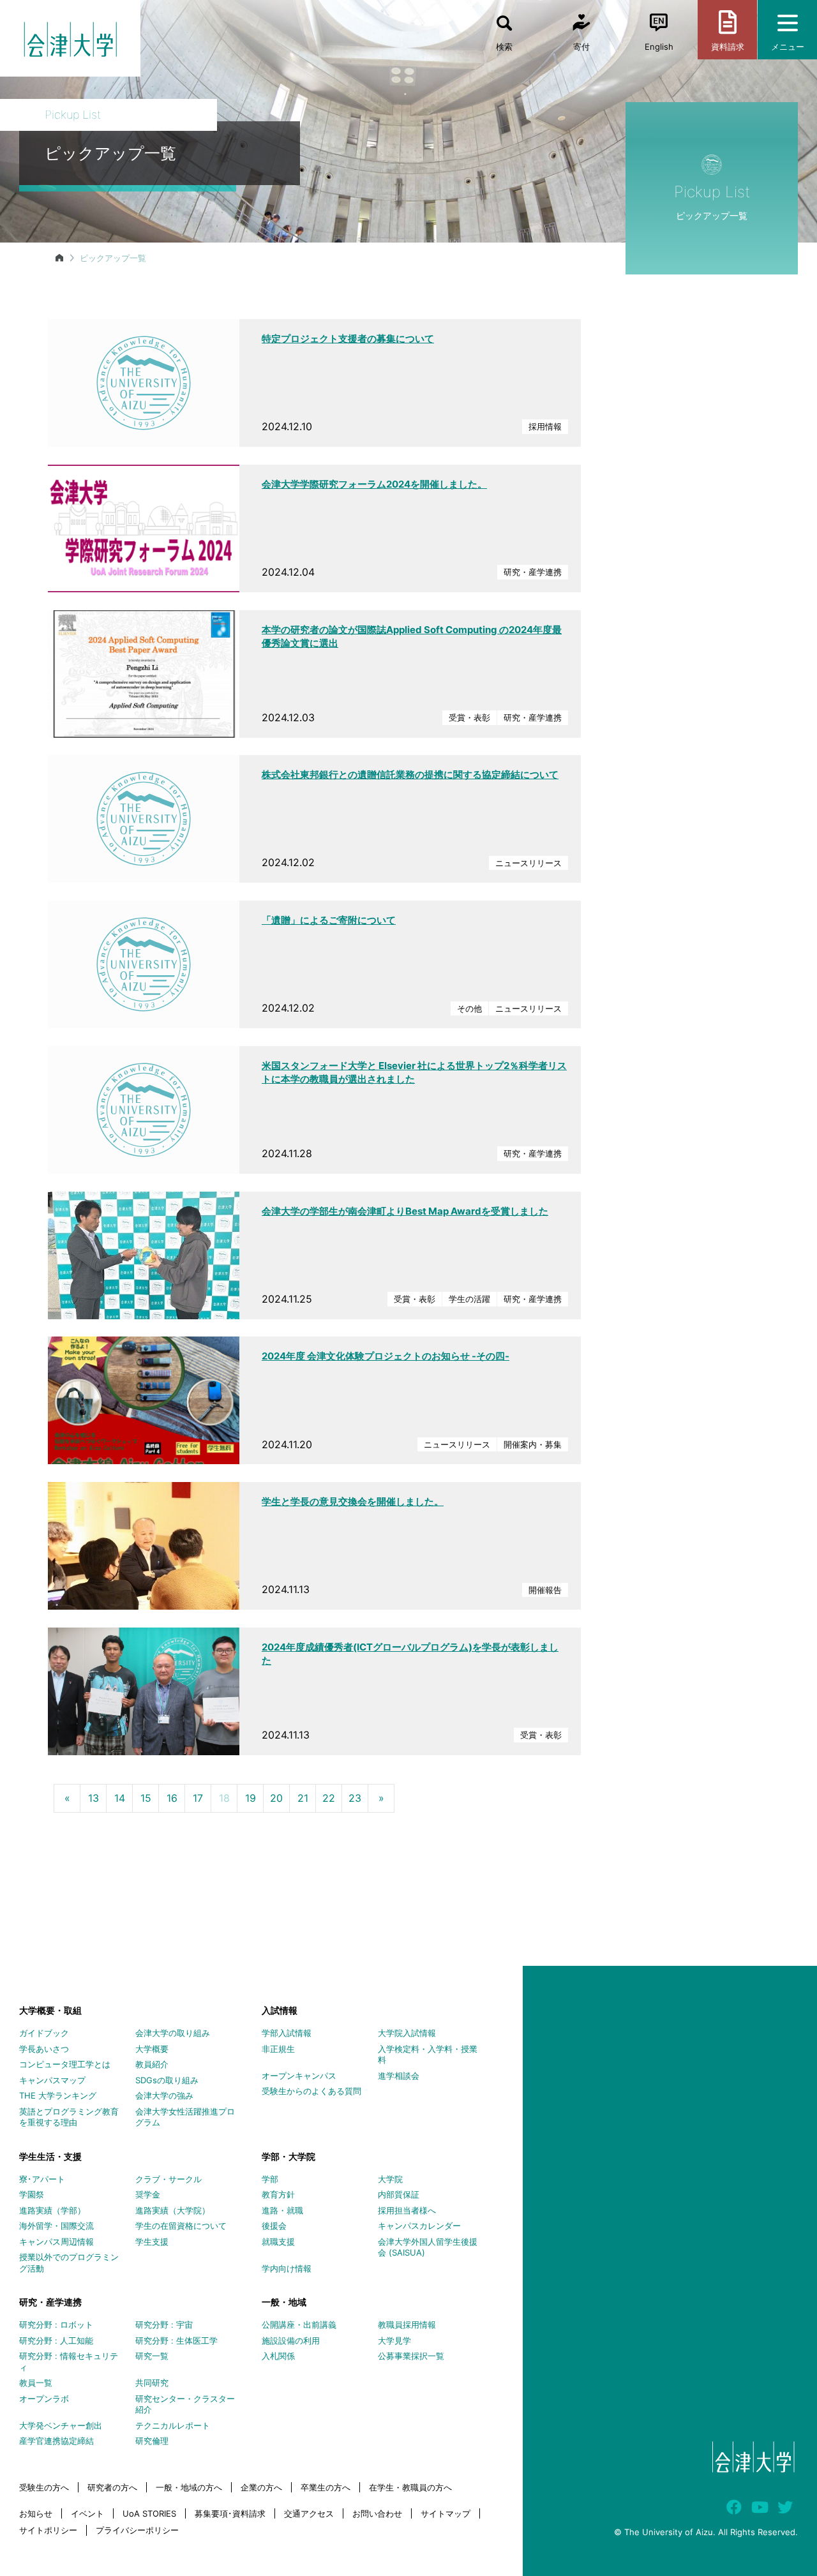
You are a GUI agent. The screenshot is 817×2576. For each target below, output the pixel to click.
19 (251, 1798)
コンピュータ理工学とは (65, 2064)
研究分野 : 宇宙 (164, 2325)
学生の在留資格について (181, 2226)
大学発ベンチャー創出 (61, 2425)
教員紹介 (152, 2064)
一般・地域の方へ (189, 2487)
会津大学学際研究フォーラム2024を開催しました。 (374, 484)
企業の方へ (261, 2487)
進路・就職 (282, 2210)
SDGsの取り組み (167, 2080)
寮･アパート (42, 2179)
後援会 (274, 2226)
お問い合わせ (377, 2513)
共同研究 (152, 2383)
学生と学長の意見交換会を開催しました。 (353, 1501)
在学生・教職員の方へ (410, 2487)
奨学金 (148, 2194)
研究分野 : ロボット (56, 2325)
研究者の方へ (112, 2487)
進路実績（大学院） (173, 2210)
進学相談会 (399, 2076)
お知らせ (36, 2513)
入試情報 (280, 2010)
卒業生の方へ (326, 2487)
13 (94, 1798)
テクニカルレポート (173, 2425)
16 (172, 1798)
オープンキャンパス (299, 2076)
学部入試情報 (287, 2033)
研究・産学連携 (50, 2302)
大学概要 (152, 2049)
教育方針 (278, 2194)
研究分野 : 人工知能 (56, 2340)
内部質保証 (399, 2194)
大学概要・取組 (50, 2010)
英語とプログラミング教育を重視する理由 (69, 2117)
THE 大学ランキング (58, 2095)
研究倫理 (152, 2441)
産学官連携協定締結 (56, 2441)
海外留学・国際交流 (56, 2226)
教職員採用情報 (407, 2325)
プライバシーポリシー (137, 2530)
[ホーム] (59, 258)
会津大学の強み (164, 2095)
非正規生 (278, 2049)
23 (355, 1798)
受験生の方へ (44, 2487)
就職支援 (278, 2242)
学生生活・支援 (50, 2156)
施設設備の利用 (291, 2340)
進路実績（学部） (52, 2210)
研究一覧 (152, 2356)
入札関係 (278, 2356)
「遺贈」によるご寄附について (329, 920)
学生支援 (152, 2242)
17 (198, 1798)
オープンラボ (44, 2399)
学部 (270, 2179)
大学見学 (394, 2340)
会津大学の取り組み (173, 2033)
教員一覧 (36, 2383)
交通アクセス (309, 2513)
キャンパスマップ (52, 2080)
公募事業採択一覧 (411, 2356)
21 (303, 1798)
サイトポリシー (48, 2530)
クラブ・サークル (169, 2179)
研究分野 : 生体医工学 (176, 2340)
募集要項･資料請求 (230, 2513)
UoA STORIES (149, 2513)
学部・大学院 (289, 2156)
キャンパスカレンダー (419, 2226)
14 (120, 1798)
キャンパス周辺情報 (56, 2242)
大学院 (390, 2179)
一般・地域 (284, 2302)
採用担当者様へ (407, 2210)
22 (329, 1798)
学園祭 (32, 2194)
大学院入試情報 (407, 2033)
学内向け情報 (287, 2268)
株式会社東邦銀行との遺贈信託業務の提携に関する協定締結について (410, 775)
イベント (87, 2513)
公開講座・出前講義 (299, 2325)
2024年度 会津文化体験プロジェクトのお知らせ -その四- (386, 1356)
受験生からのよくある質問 (311, 2091)
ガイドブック (44, 2033)
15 (146, 1798)
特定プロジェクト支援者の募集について (348, 339)
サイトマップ (446, 2513)
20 (276, 1798)
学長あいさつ (44, 2049)
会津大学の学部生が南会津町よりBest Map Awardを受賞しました (405, 1211)
